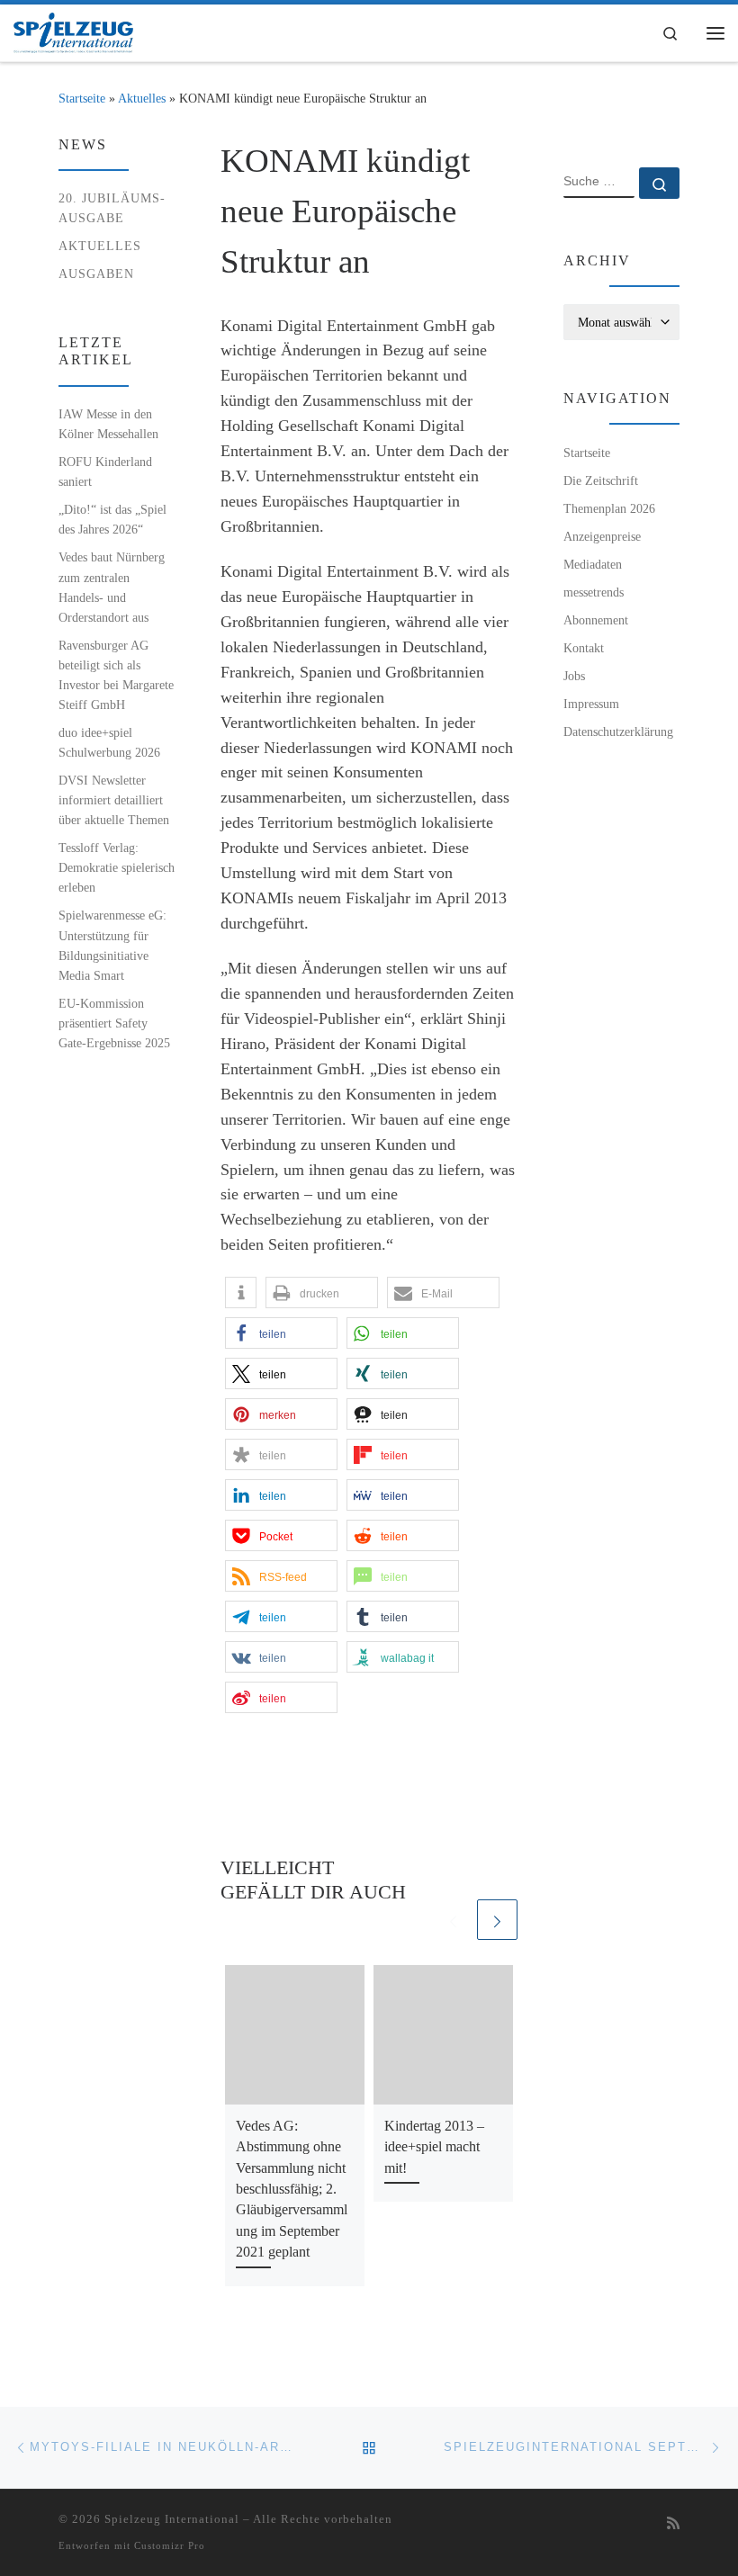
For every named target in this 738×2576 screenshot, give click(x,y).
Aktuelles (142, 98)
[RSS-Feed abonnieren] (673, 2524)
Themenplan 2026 (609, 508)
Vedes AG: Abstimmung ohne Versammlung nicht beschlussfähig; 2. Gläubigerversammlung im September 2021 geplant (292, 2189)
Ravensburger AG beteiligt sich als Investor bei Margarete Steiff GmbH (116, 675)
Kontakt (584, 648)
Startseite (82, 98)
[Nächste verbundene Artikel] (497, 1920)
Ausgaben (96, 274)
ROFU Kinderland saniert (105, 471)
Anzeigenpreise (602, 536)
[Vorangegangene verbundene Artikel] (453, 1920)
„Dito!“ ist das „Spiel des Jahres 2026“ (112, 519)
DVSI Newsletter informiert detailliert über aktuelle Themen (114, 800)
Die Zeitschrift (601, 480)
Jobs (574, 676)
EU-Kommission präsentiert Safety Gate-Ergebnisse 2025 (114, 1023)
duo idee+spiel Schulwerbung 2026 (109, 742)
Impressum (591, 704)
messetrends (594, 592)
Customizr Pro (170, 2545)
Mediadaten (593, 564)
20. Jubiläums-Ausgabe (112, 208)
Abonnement (596, 620)
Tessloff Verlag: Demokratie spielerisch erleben (117, 867)
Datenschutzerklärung (618, 732)
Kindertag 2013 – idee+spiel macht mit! (434, 2147)
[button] (241, 1292)
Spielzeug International (172, 2519)
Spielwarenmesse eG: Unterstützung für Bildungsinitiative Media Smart (112, 945)
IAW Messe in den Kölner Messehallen (108, 424)
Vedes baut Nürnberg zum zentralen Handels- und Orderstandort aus (112, 587)
